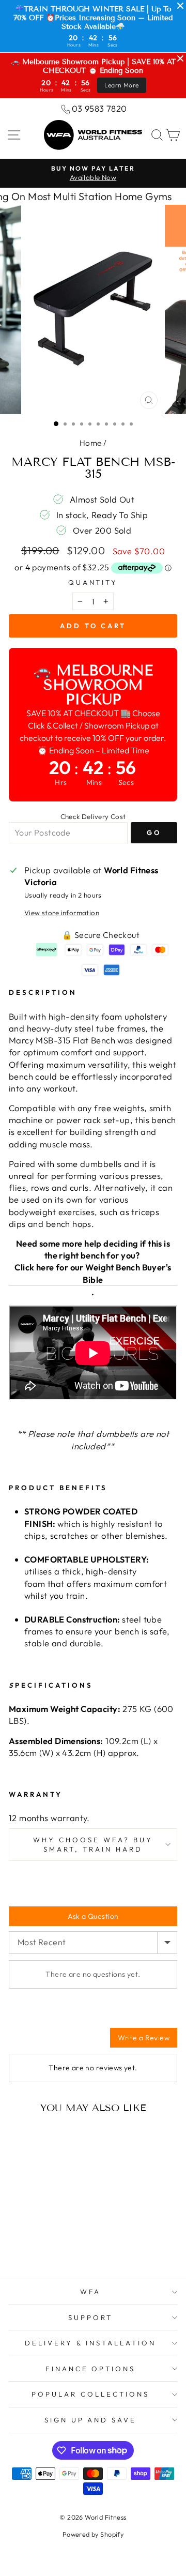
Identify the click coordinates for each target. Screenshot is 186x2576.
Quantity (93, 582)
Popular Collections (90, 2394)
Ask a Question (93, 1916)
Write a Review (144, 2038)
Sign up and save (91, 2420)
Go (154, 832)
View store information (62, 913)
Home (91, 443)
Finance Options (91, 2369)
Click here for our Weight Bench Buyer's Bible (93, 1273)
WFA (91, 2292)
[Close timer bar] (180, 6)
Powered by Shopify (93, 2534)
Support (90, 2317)
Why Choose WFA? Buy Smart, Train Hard (93, 1845)
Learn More (122, 85)
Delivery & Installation (90, 2343)
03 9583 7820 (99, 108)
